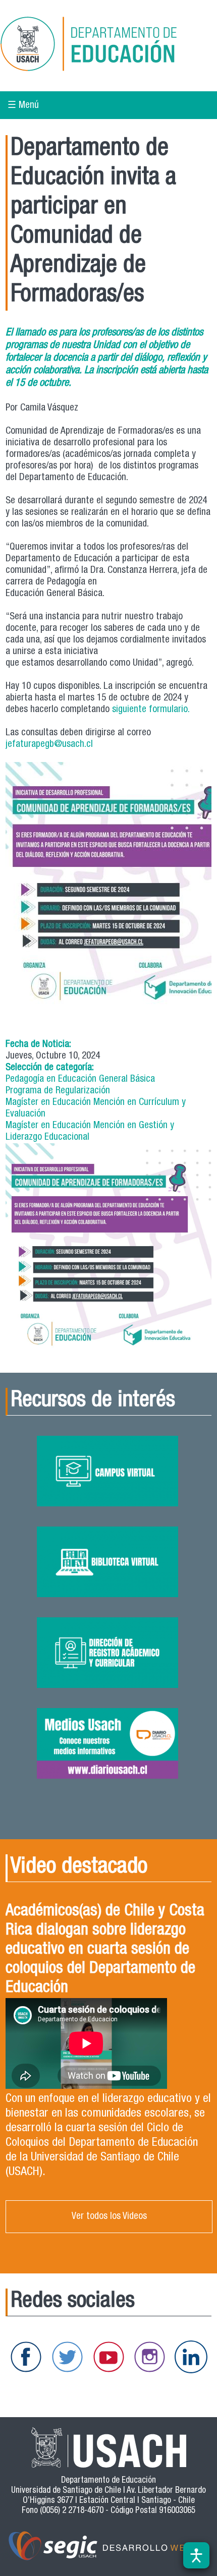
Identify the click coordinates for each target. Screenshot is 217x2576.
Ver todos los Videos (109, 2217)
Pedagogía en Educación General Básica (80, 1079)
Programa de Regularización (58, 1091)
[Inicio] (103, 46)
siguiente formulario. (151, 710)
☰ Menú (23, 106)
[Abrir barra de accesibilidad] (196, 2555)
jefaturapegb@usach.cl (49, 745)
